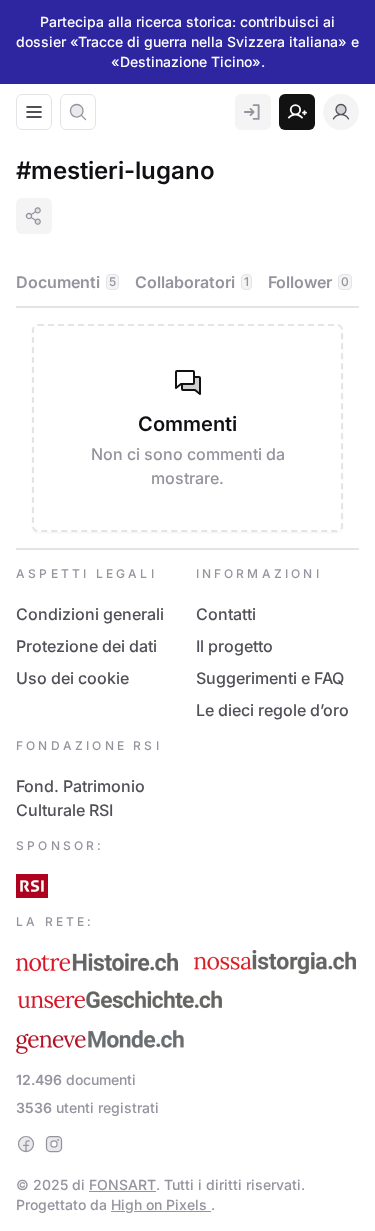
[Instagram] (54, 1144)
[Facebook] (26, 1144)
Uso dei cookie (72, 678)
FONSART (122, 1184)
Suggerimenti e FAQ (270, 678)
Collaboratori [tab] (192, 282)
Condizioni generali (90, 614)
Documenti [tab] (66, 282)
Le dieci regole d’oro (272, 710)
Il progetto (234, 646)
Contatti (226, 614)
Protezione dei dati (86, 646)
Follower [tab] (308, 282)
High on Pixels (161, 1204)
